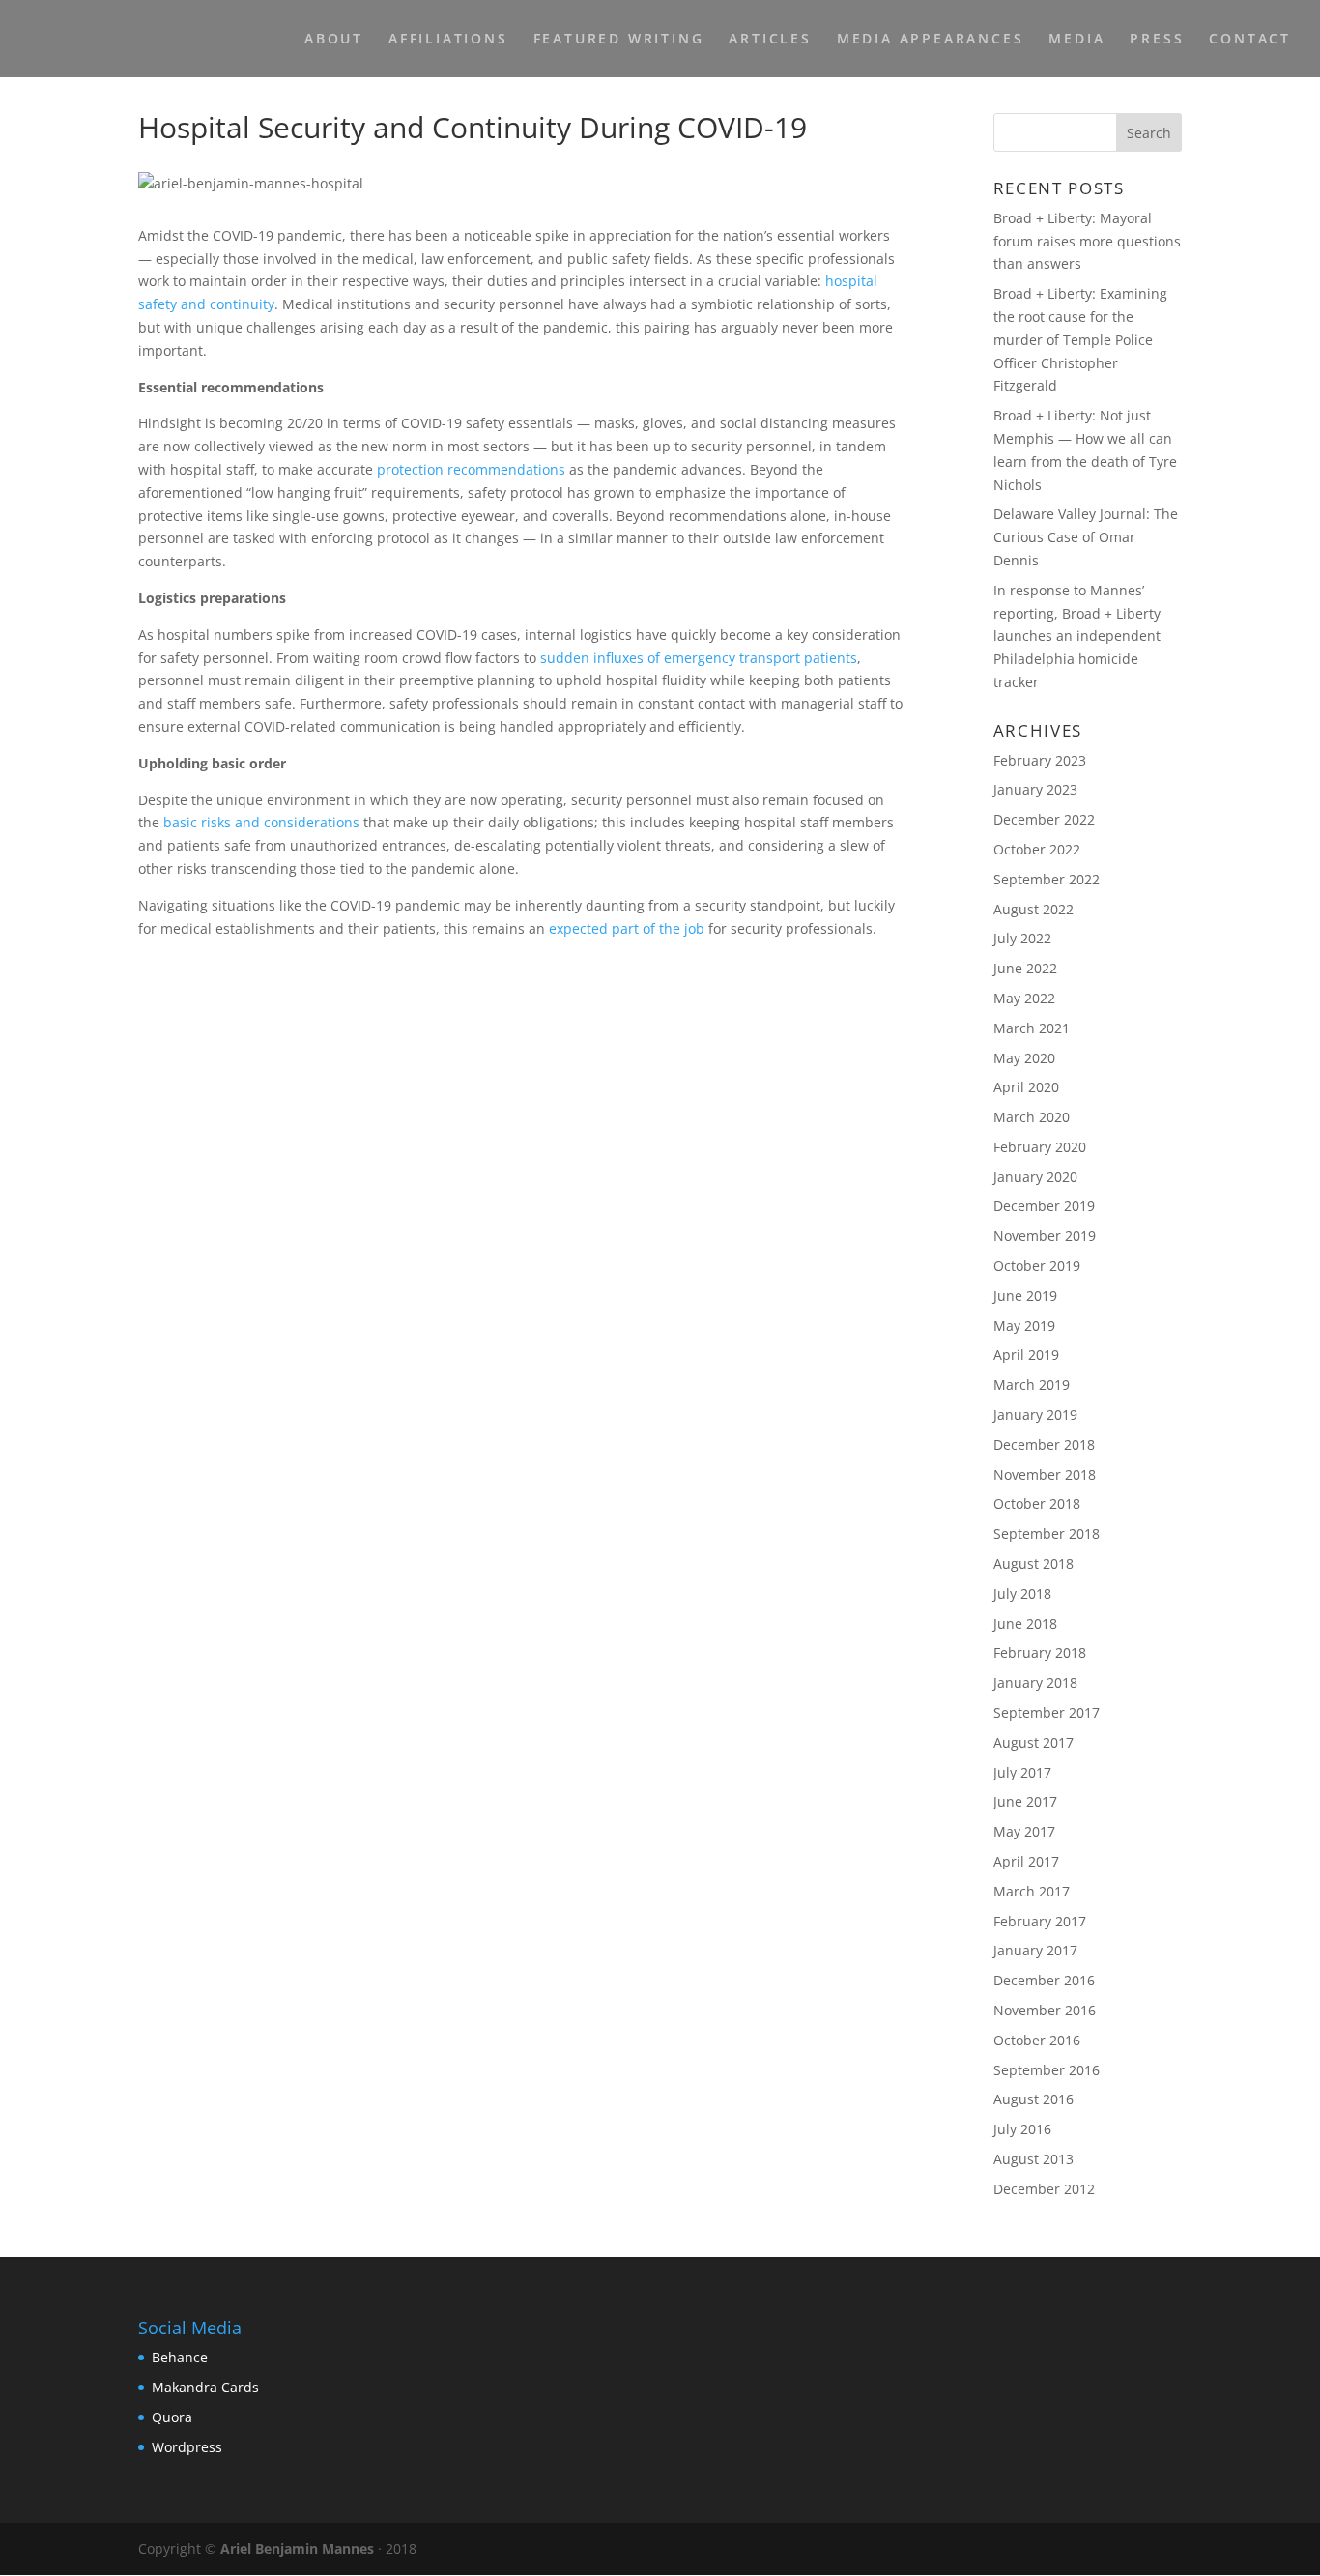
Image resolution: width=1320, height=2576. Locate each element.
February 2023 (1040, 760)
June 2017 (1025, 1801)
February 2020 (1040, 1147)
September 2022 (1047, 879)
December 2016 (1044, 1980)
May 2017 (1024, 1831)
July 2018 (1022, 1593)
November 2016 (1045, 2010)
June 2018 (1025, 1623)
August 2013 (1033, 2159)
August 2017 (1033, 1742)
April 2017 (1026, 1861)
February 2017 (1040, 1921)
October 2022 (1037, 849)
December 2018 (1044, 1445)
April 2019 (1026, 1355)
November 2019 (1045, 1236)
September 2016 (1047, 2070)
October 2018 (1037, 1504)
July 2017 (1022, 1772)
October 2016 (1037, 2040)
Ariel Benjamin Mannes (297, 2548)
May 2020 (1024, 1058)
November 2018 (1045, 1475)
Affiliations (448, 40)
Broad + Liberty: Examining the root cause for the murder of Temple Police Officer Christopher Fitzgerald (1080, 339)
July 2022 (1022, 938)
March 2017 (1032, 1891)
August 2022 (1033, 909)
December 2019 (1044, 1206)
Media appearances (931, 40)
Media (1076, 40)
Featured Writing (619, 40)
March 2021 (1032, 1028)
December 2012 (1044, 2189)
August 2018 (1033, 1563)
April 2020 (1026, 1087)
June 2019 (1025, 1296)
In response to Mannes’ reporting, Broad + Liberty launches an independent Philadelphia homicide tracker (1077, 636)
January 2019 (1035, 1415)
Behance (180, 2357)
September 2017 (1047, 1712)
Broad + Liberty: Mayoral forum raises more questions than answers (1087, 241)
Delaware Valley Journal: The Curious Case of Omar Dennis (1086, 537)
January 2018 (1035, 1682)
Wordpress (187, 2447)
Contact (1250, 40)
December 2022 (1044, 819)
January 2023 (1035, 789)
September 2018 (1047, 1534)
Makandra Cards (205, 2387)
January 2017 (1035, 1950)
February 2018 (1040, 1652)
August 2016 (1033, 2099)
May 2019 (1024, 1326)
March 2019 (1032, 1385)
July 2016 (1022, 2129)
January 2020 (1035, 1177)
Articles (770, 40)
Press (1157, 40)
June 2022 (1025, 968)
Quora (172, 2417)
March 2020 (1032, 1117)
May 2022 (1024, 998)
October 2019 (1037, 1266)
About (334, 40)
